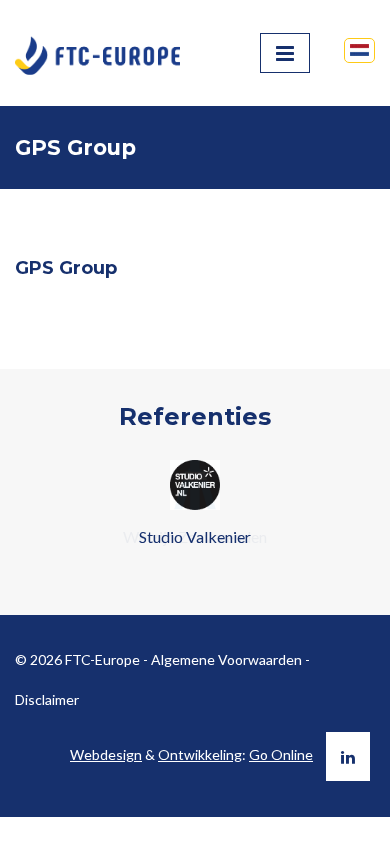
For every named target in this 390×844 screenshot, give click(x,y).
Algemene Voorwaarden (226, 659)
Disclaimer (47, 699)
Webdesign (106, 754)
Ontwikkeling (200, 754)
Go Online (281, 754)
